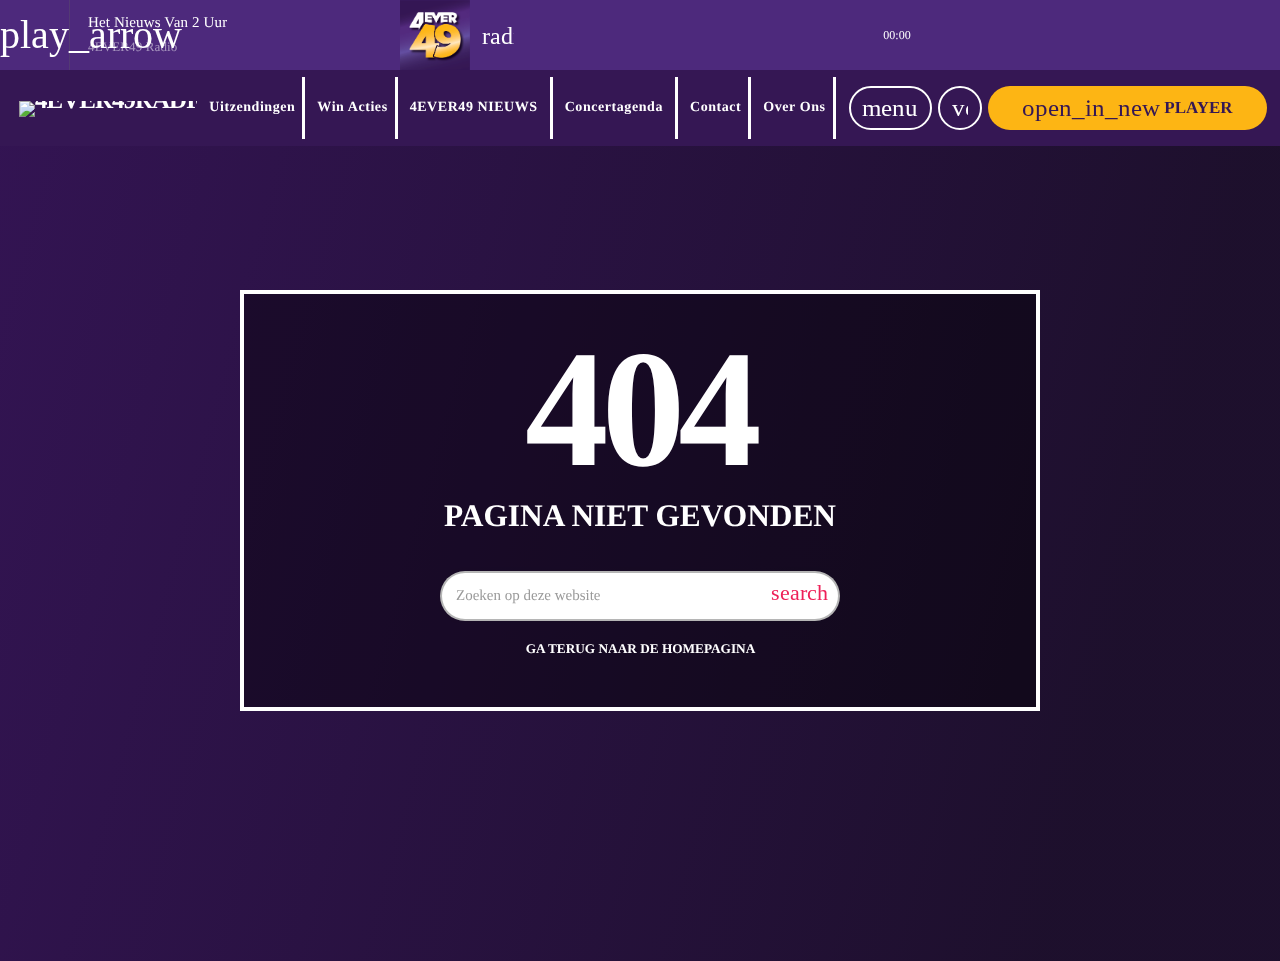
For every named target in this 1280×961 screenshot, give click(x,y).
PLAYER (1127, 107)
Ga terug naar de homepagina (640, 648)
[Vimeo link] (108, 108)
